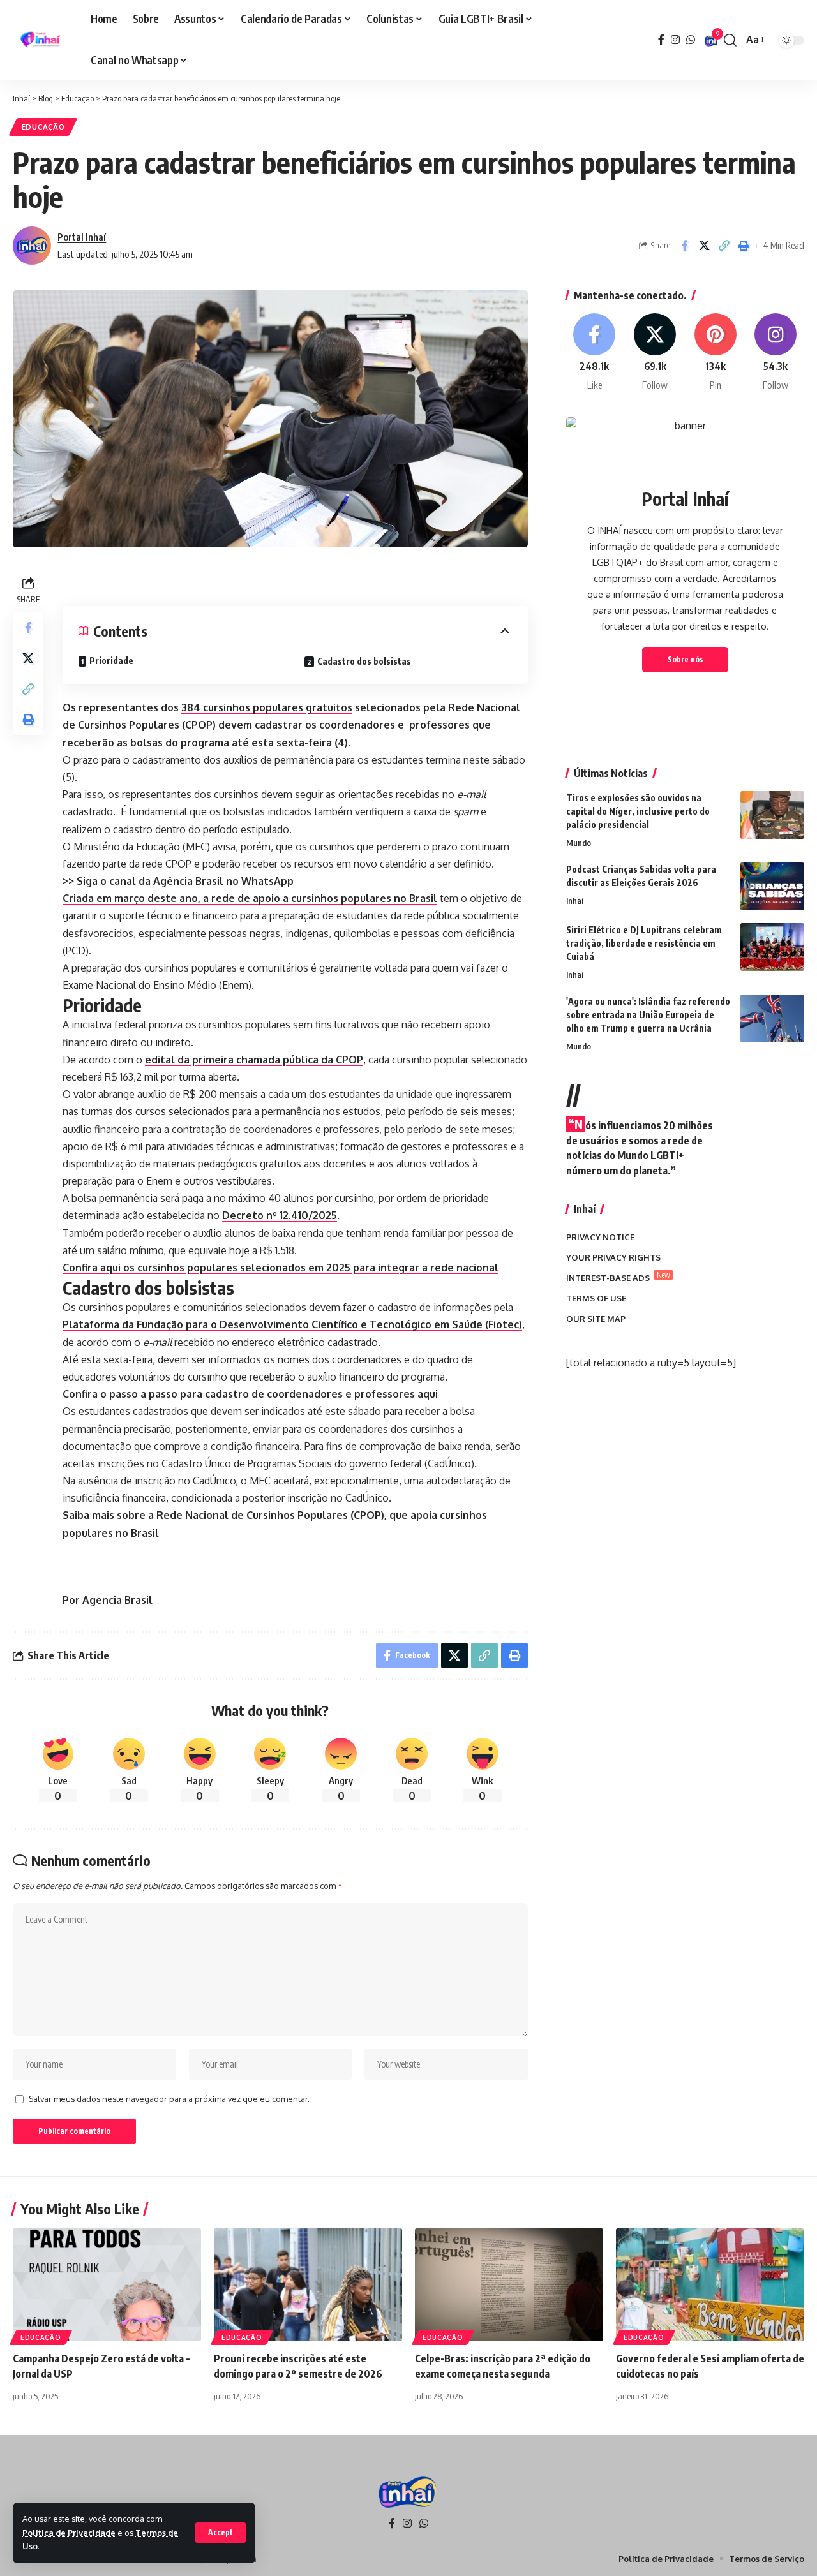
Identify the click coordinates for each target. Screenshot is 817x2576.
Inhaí (575, 901)
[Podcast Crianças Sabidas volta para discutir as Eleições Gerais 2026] (772, 886)
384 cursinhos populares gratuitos (267, 707)
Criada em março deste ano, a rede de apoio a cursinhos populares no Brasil (250, 898)
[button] (221, 2533)
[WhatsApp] (691, 40)
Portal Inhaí (82, 237)
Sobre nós (685, 659)
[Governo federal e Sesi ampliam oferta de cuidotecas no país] (710, 2285)
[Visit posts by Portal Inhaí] (32, 246)
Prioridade (111, 661)
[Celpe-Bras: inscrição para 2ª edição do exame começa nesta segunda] (509, 2285)
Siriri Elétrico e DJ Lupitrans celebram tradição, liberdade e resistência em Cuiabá (644, 943)
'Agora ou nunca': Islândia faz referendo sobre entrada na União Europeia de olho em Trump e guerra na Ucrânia (648, 1015)
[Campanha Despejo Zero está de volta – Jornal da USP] (107, 2285)
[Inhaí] (41, 40)
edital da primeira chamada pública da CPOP (254, 1060)
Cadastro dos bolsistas (364, 661)
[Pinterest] (716, 352)
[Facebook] (661, 40)
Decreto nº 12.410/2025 (280, 1215)
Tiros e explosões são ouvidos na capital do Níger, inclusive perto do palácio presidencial (638, 811)
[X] (655, 352)
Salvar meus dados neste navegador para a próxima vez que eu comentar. (169, 2099)
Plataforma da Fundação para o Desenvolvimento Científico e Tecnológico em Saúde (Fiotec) (292, 1324)
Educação (43, 127)
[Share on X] (704, 246)
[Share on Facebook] (684, 246)
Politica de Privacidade (70, 2533)
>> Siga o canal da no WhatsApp (178, 881)
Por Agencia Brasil (108, 1600)
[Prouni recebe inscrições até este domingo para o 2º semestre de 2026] (308, 2285)
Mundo (579, 843)
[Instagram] (675, 40)
